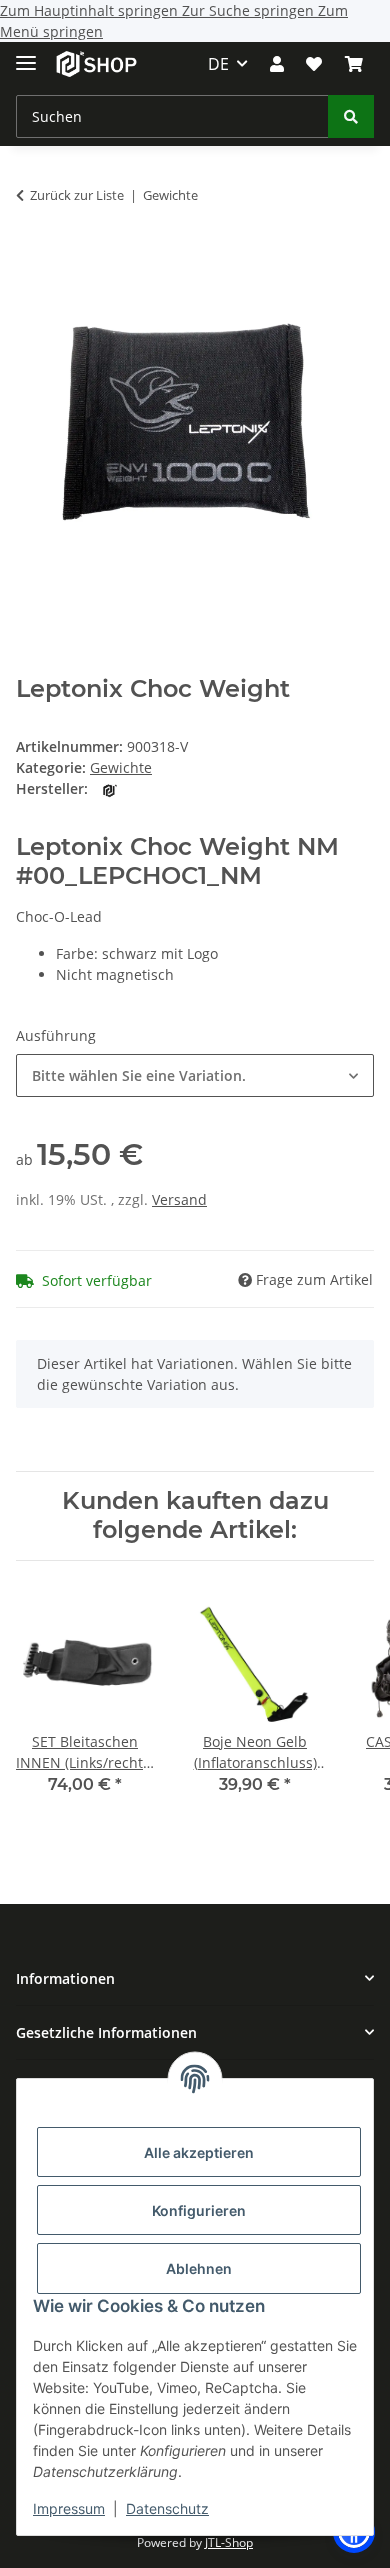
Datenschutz (167, 2508)
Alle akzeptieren (199, 2152)
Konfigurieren (199, 2210)
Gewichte (121, 767)
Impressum (69, 2508)
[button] (277, 64)
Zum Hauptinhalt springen (91, 10)
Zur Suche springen (250, 10)
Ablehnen (199, 2268)
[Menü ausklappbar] (26, 54)
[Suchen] (351, 116)
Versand (179, 1199)
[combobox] (195, 1075)
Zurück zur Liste (77, 195)
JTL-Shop (229, 2542)
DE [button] (218, 64)
